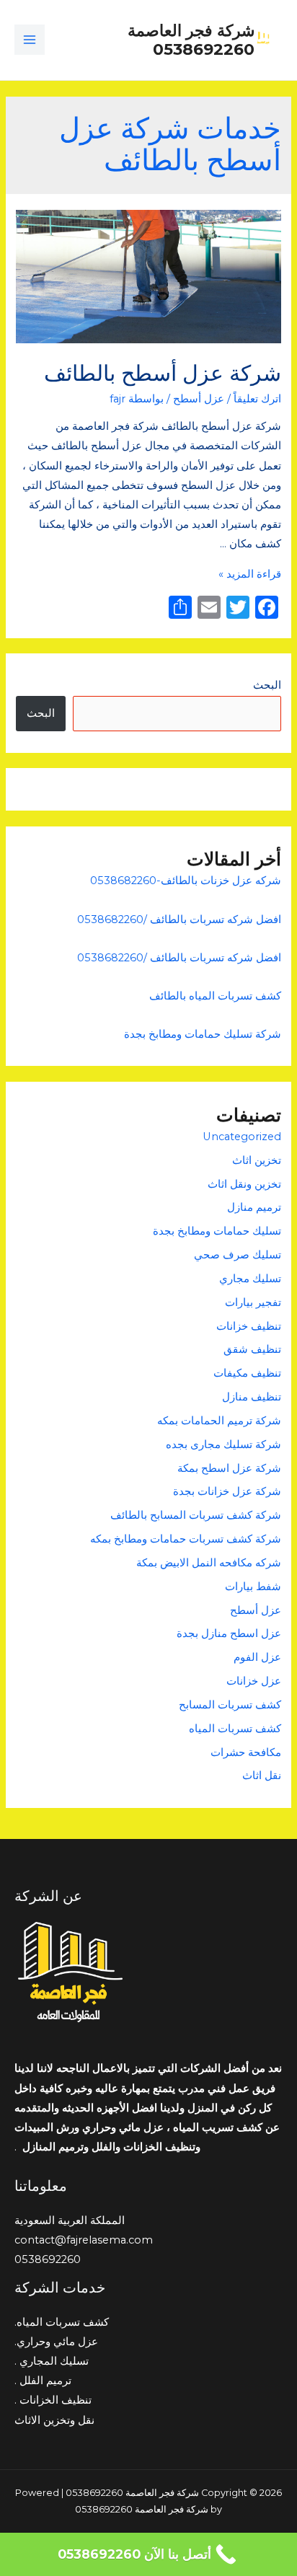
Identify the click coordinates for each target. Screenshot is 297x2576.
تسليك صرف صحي (238, 1255)
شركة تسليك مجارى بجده (223, 1444)
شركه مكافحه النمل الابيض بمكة (207, 1563)
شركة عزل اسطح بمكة (228, 1468)
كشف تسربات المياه (235, 1729)
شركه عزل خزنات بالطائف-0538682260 (186, 881)
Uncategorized (242, 1137)
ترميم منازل (254, 1207)
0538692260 (48, 2259)
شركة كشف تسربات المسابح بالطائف (196, 1515)
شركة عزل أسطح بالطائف (163, 373)
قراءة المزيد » (250, 574)
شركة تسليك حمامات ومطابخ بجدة (203, 1034)
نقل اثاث (262, 1776)
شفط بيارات (253, 1587)
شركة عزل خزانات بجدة (226, 1491)
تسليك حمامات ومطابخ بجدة (217, 1231)
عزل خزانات (254, 1681)
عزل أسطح (199, 399)
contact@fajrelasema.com (84, 2240)
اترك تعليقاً (257, 399)
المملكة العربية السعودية (70, 2220)
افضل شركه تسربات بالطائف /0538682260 (179, 919)
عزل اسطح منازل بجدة (229, 1633)
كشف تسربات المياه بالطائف (215, 996)
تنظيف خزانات (249, 1326)
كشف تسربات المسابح (230, 1705)
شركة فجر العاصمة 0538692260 (191, 40)
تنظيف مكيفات (247, 1373)
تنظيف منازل (252, 1397)
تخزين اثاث (257, 1160)
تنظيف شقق (252, 1349)
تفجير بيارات (253, 1302)
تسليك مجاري (250, 1279)
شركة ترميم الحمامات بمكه (218, 1421)
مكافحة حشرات (246, 1752)
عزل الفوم (257, 1657)
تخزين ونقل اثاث (244, 1184)
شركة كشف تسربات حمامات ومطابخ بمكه (186, 1539)
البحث (267, 685)
